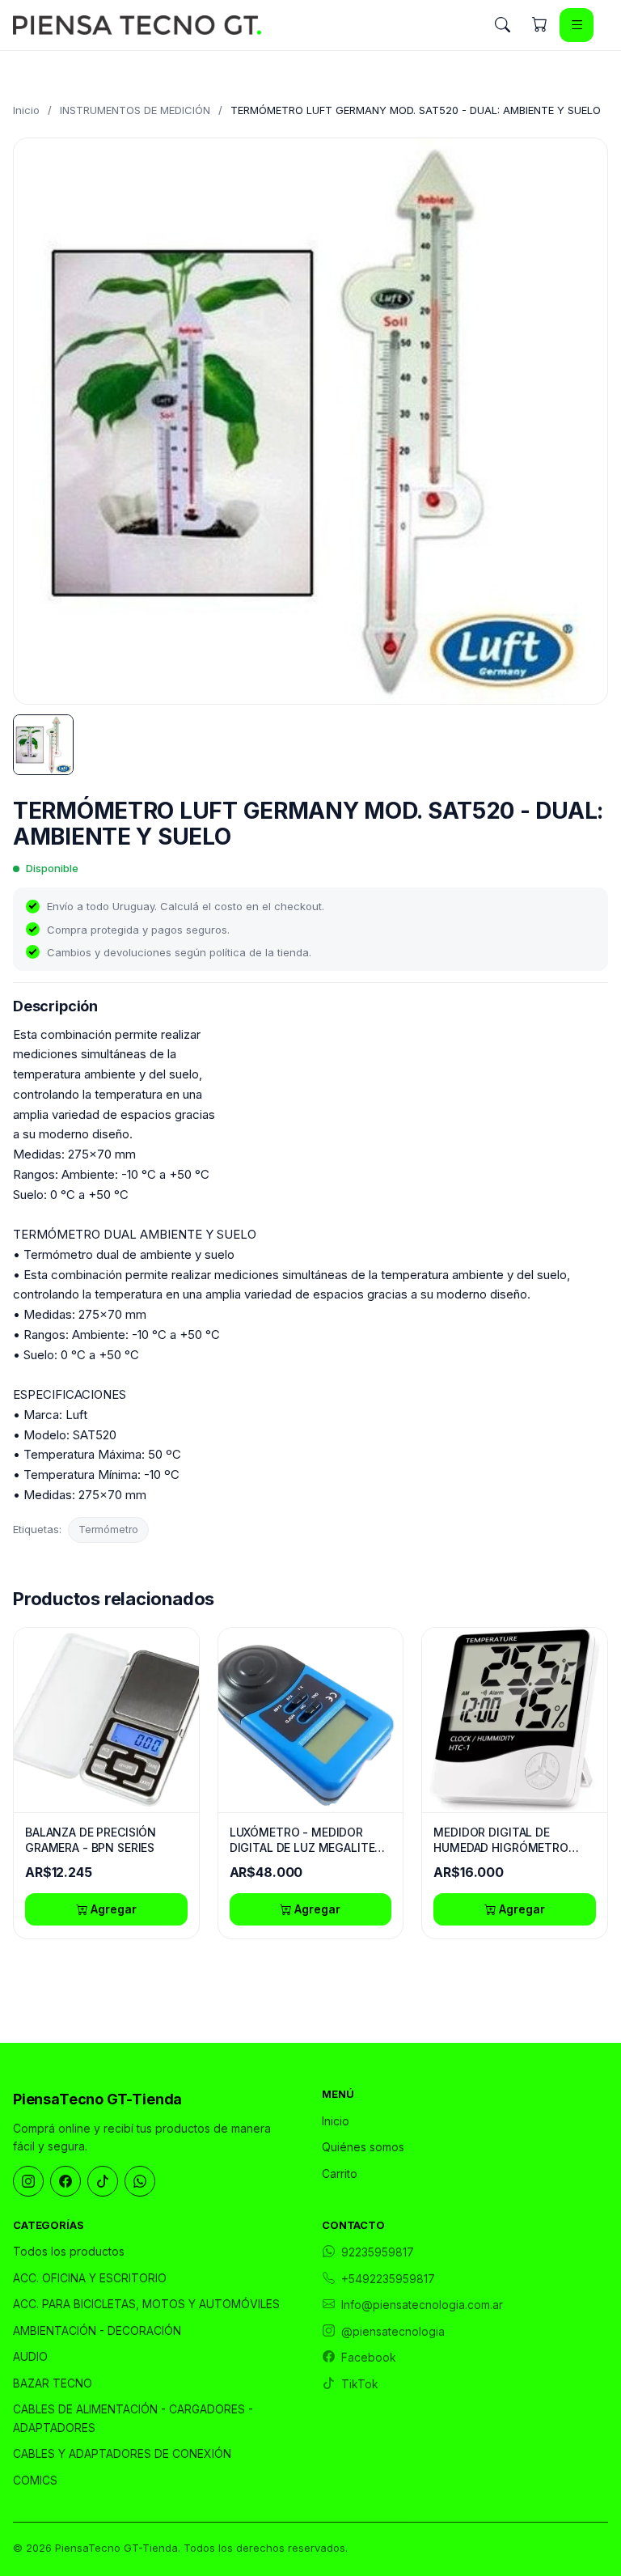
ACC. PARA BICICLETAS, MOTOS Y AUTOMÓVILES (146, 2304)
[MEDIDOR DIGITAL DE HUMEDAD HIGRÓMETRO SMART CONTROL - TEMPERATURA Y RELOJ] (515, 1720)
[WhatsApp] (140, 2181)
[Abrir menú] (577, 25)
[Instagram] (28, 2181)
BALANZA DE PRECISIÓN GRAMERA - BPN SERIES (91, 1840)
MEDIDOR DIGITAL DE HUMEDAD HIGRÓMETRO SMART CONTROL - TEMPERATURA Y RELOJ (501, 1841)
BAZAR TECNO (53, 2383)
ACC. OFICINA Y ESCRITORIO (90, 2278)
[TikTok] (103, 2181)
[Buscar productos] (502, 25)
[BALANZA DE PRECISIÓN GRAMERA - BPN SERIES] (106, 1720)
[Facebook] (65, 2181)
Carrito (340, 2173)
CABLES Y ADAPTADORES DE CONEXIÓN (122, 2453)
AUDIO (30, 2356)
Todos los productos (69, 2251)
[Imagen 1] (43, 745)
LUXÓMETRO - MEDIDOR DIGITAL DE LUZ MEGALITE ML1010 (302, 1841)
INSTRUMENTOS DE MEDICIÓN (135, 110)
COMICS (35, 2480)
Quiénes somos (363, 2147)
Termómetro (108, 1529)
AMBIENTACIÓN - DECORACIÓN (97, 2330)
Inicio (26, 110)
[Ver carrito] (539, 25)
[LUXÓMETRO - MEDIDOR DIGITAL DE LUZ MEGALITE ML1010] (311, 1720)
